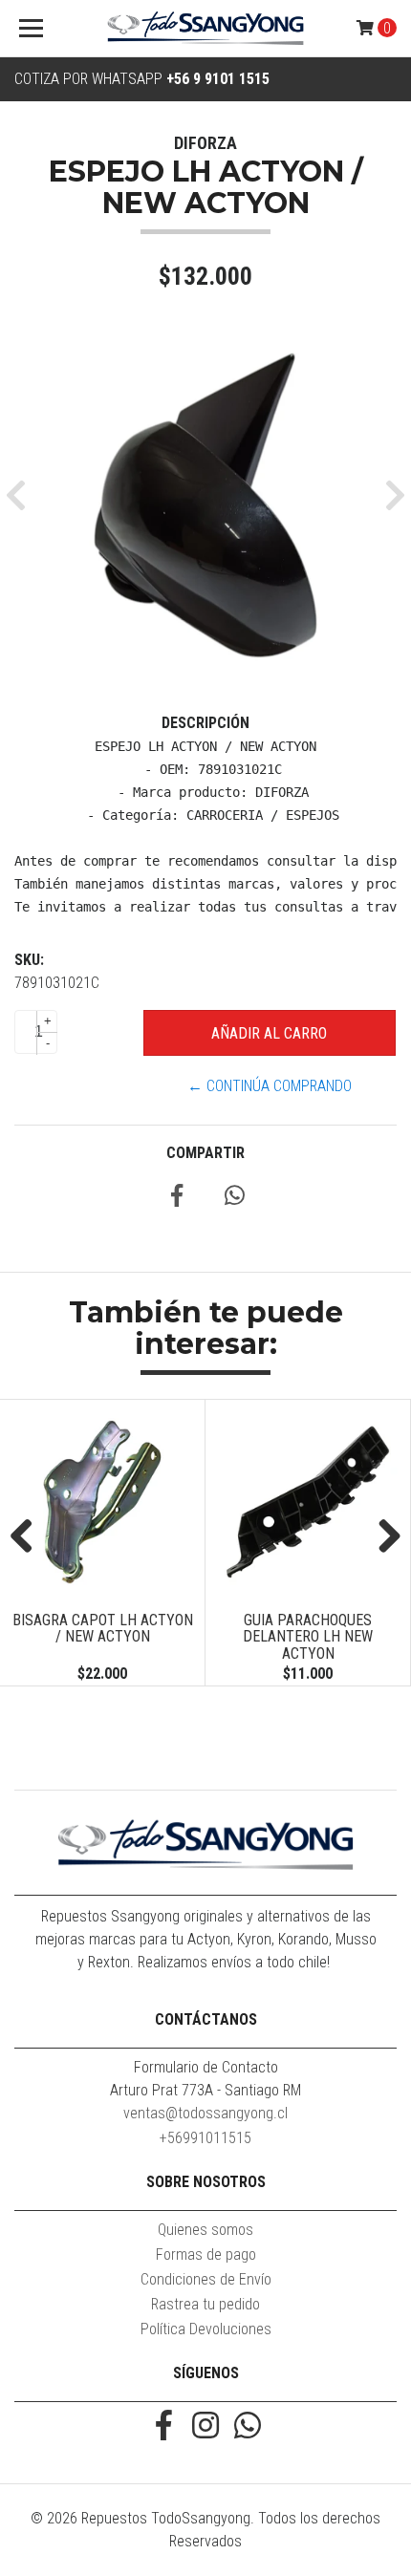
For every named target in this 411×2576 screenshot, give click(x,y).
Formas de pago (206, 2254)
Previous (29, 1537)
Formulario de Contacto (206, 2067)
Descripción (205, 723)
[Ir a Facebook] (163, 2427)
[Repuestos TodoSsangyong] (206, 29)
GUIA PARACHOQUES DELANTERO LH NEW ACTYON (180, 1637)
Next (382, 1537)
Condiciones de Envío (206, 2279)
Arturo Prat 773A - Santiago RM (205, 2090)
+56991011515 (205, 2138)
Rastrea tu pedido (205, 2304)
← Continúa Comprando (270, 1086)
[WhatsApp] (248, 2427)
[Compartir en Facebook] (177, 1199)
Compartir (205, 1153)
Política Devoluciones (206, 2329)
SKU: (29, 960)
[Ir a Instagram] (205, 2427)
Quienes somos (205, 2230)
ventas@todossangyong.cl (205, 2113)
